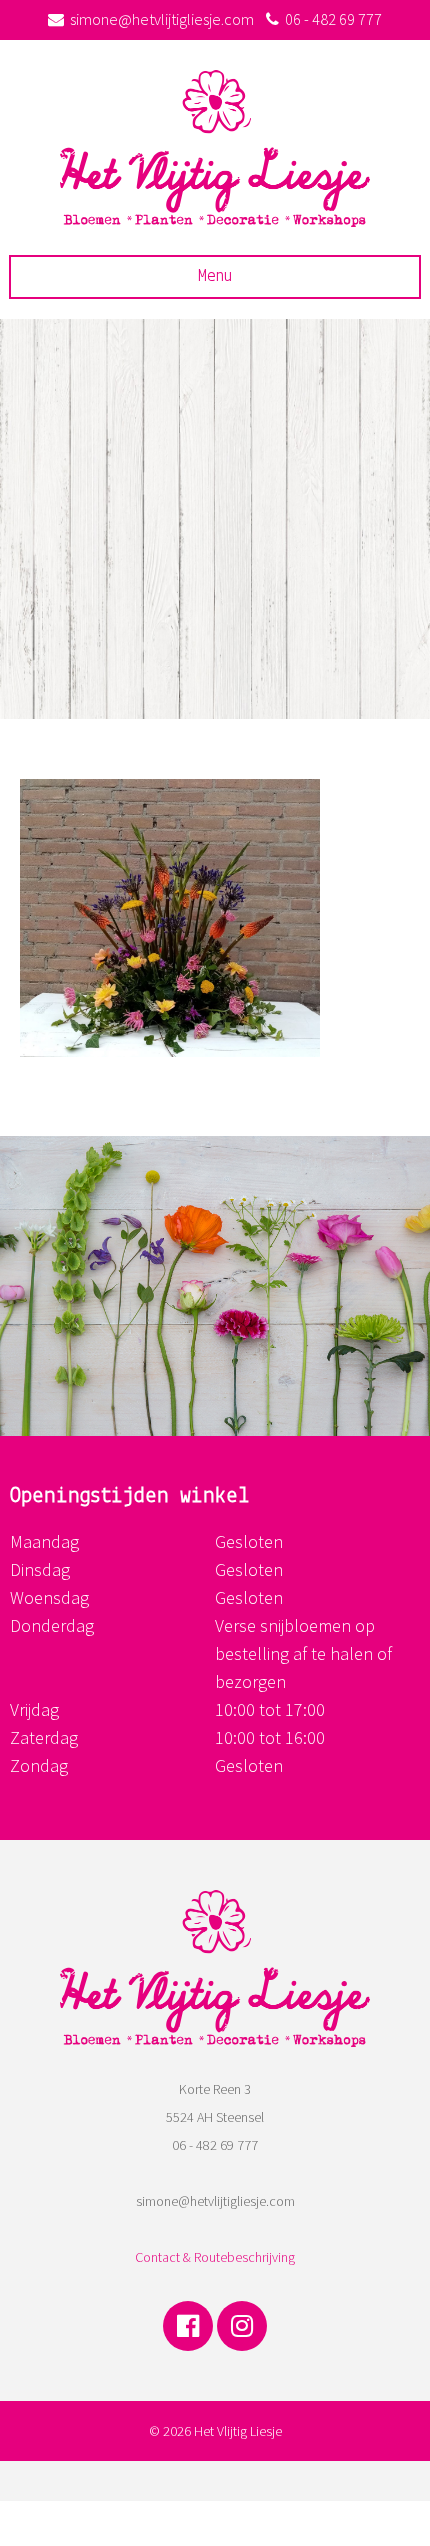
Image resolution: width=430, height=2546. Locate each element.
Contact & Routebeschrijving (215, 2257)
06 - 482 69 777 (333, 19)
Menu (215, 277)
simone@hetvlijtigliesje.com (162, 19)
